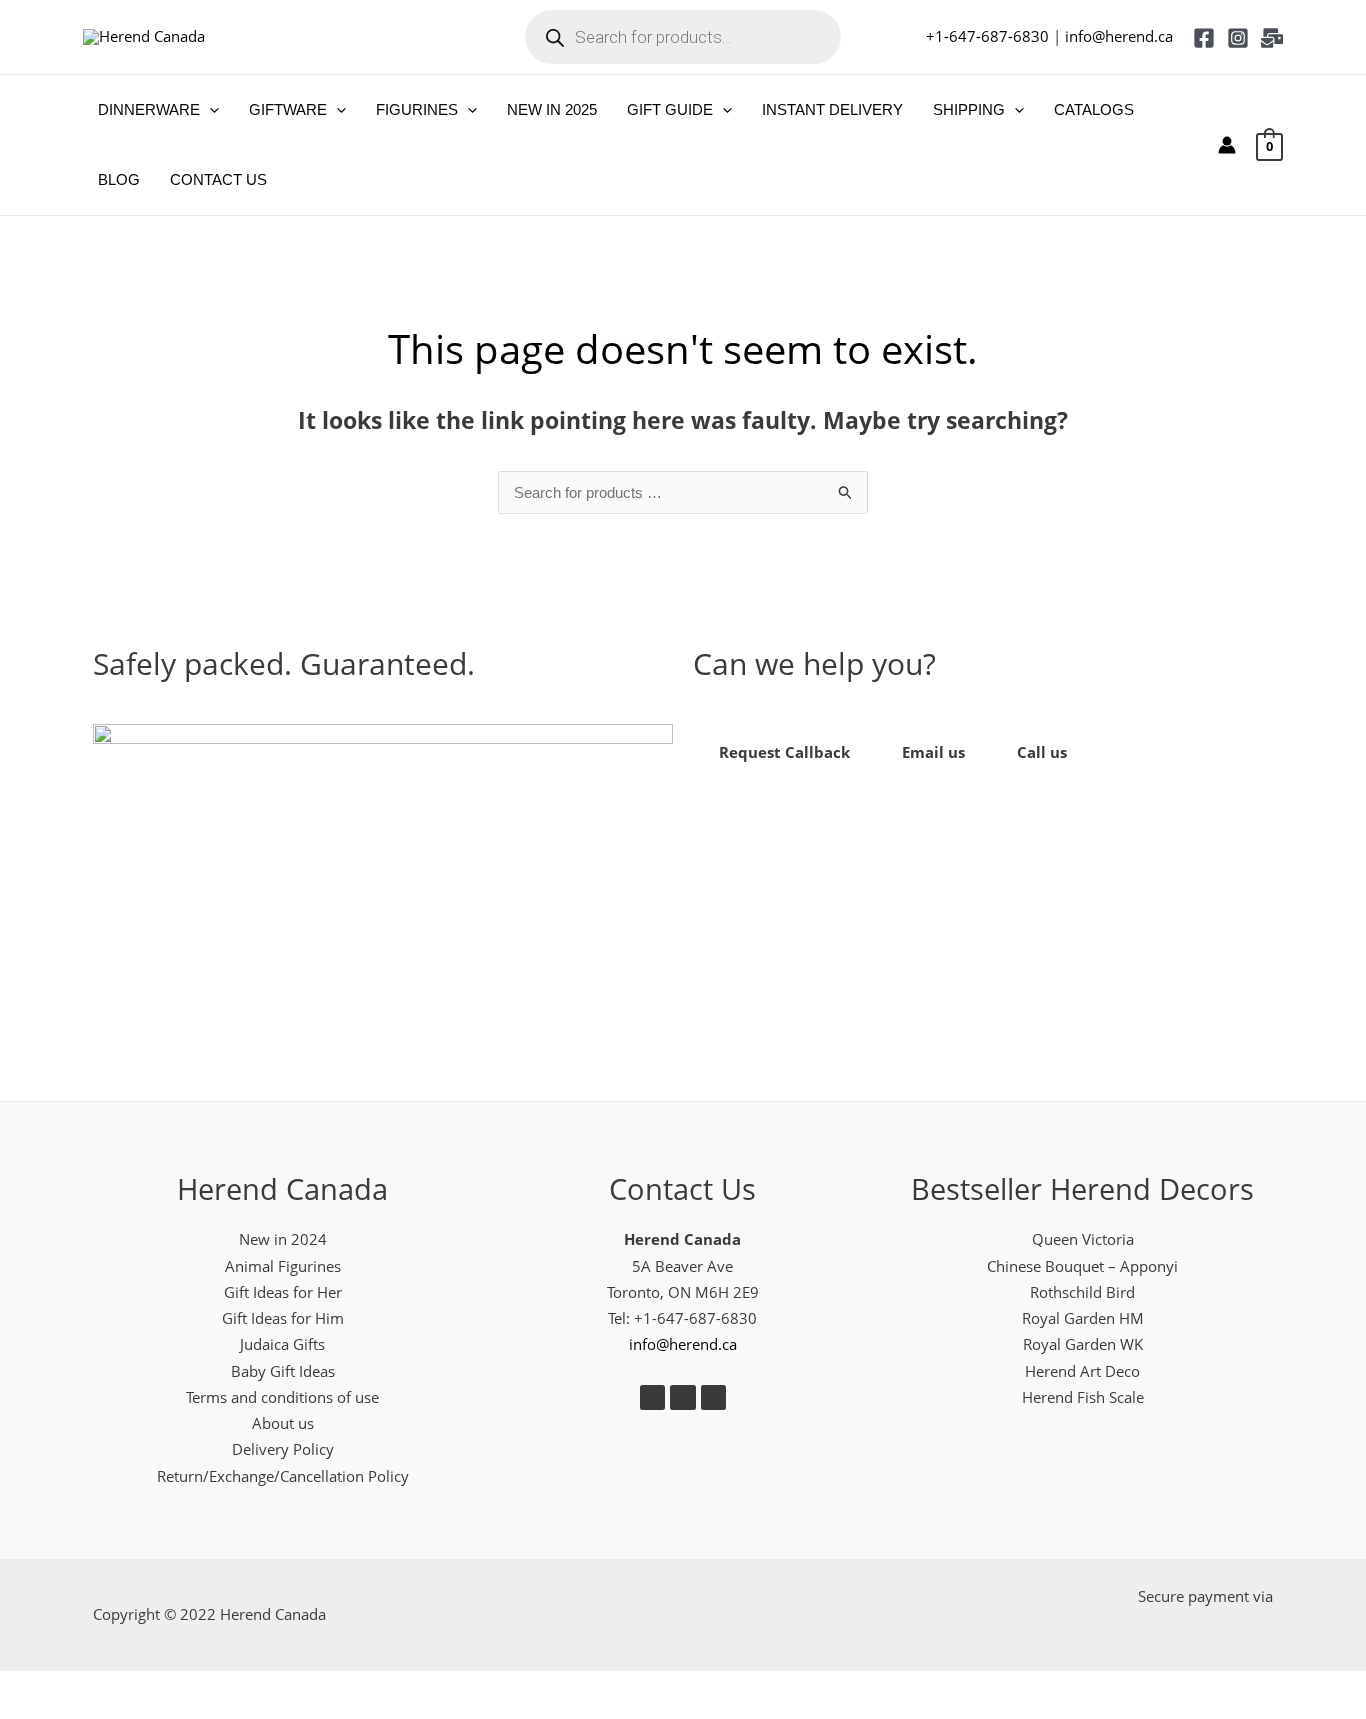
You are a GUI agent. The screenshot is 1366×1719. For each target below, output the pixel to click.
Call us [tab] (1042, 752)
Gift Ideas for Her (283, 1292)
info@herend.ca (1119, 36)
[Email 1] (1272, 38)
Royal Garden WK (1083, 1344)
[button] (209, 110)
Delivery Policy (283, 1449)
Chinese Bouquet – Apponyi (1082, 1266)
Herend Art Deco (1082, 1371)
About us (283, 1423)
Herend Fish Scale (1083, 1397)
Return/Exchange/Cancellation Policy (283, 1476)
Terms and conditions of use (282, 1397)
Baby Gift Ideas (283, 1371)
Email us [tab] (933, 752)
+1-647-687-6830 (987, 36)
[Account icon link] (1227, 145)
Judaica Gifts (282, 1344)
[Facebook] (1204, 38)
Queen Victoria (1083, 1239)
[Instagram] (1238, 38)
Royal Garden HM (1083, 1318)
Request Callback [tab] (784, 752)
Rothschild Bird (1082, 1292)
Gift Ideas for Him (283, 1318)
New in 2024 (283, 1239)
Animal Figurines (283, 1266)
